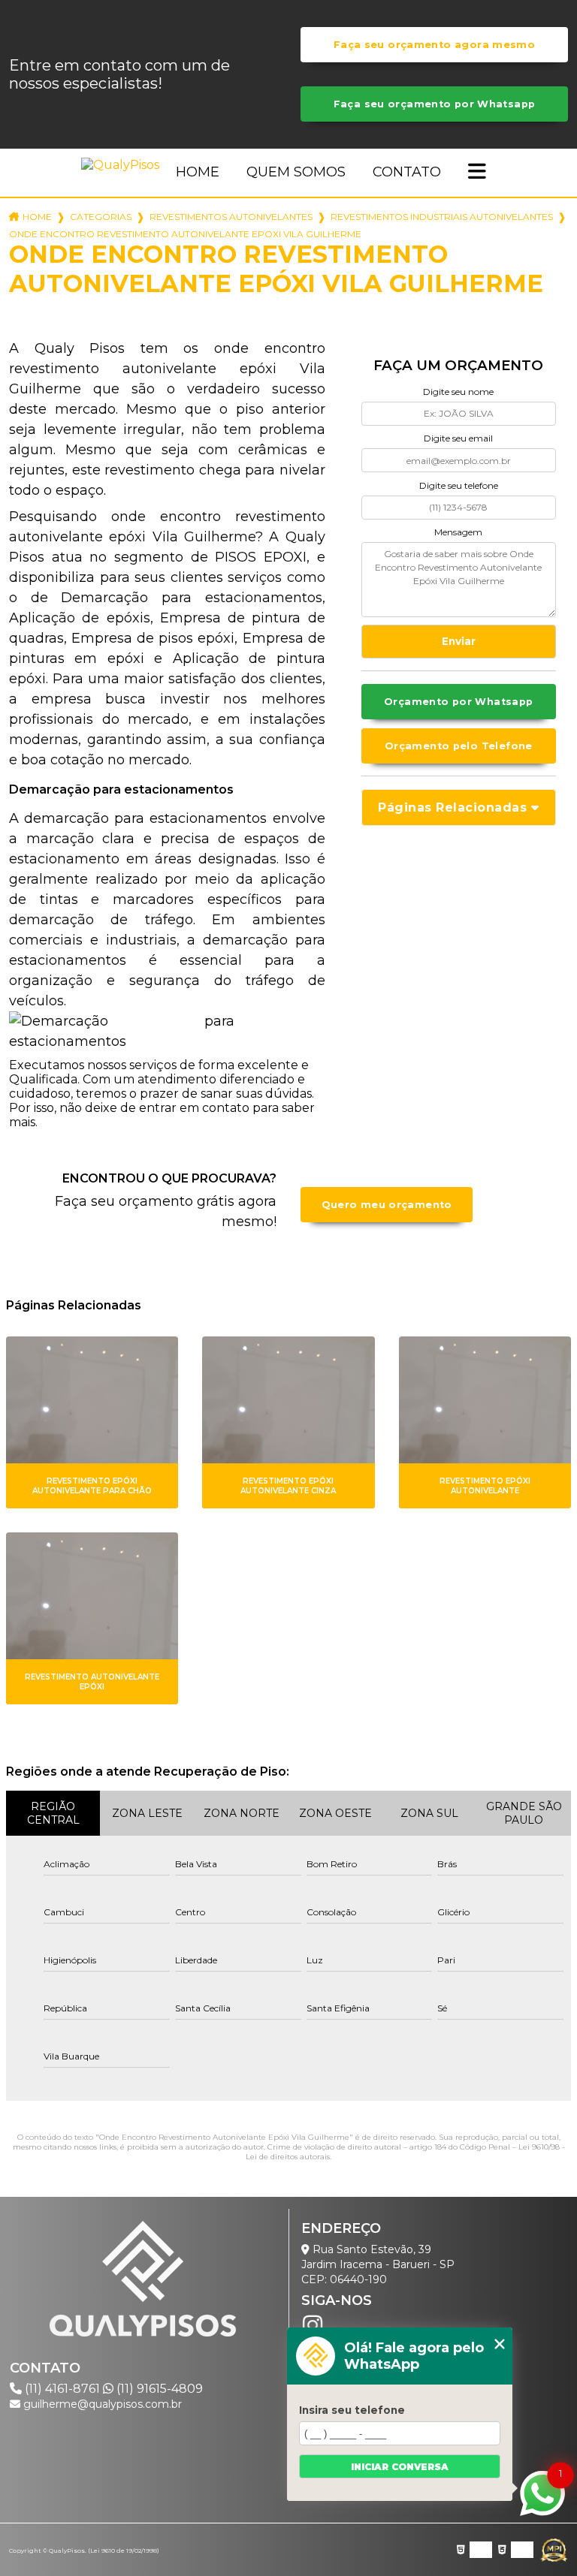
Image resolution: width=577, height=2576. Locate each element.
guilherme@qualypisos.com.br (101, 2404)
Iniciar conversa (400, 2467)
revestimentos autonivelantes (231, 217)
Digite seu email (458, 438)
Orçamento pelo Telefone (459, 746)
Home (198, 172)
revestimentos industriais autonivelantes (442, 217)
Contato (407, 172)
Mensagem (458, 532)
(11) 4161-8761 (62, 2389)
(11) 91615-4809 (158, 2389)
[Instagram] (313, 2325)
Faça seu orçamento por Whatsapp (435, 104)
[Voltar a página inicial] (123, 165)
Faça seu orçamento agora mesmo (434, 45)
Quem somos (296, 172)
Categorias (101, 217)
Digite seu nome (458, 392)
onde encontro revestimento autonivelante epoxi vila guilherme (185, 234)
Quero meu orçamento (387, 1205)
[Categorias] (477, 173)
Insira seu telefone (352, 2410)
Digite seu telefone (459, 485)
